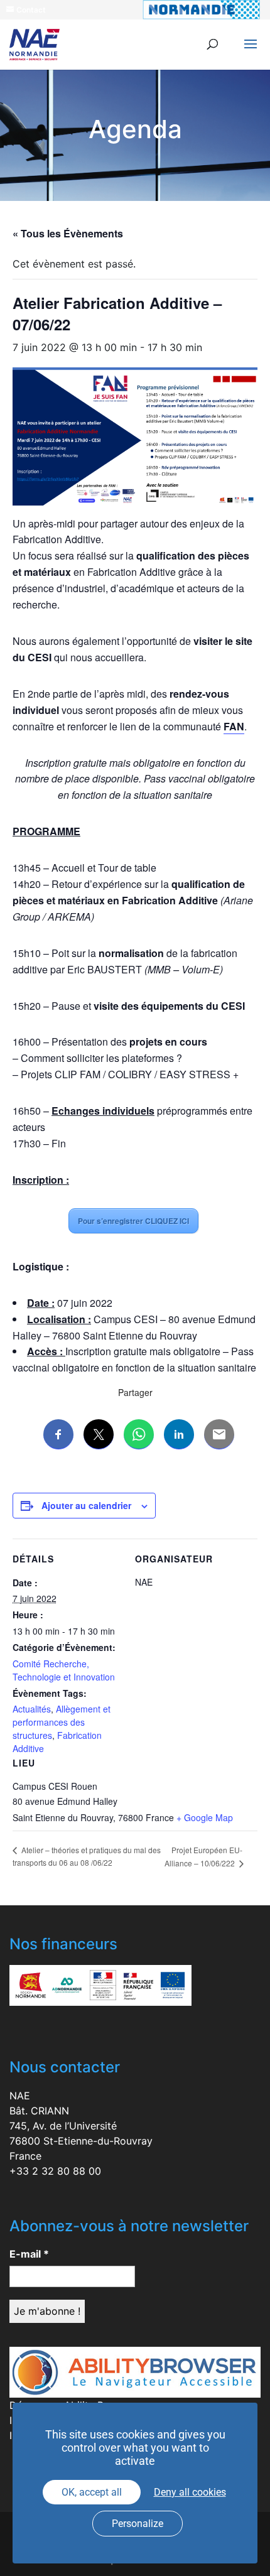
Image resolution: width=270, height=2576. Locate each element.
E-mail (29, 2254)
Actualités (32, 1709)
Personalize (138, 2524)
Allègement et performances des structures (62, 1722)
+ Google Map (205, 1817)
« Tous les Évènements (68, 233)
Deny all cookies (190, 2492)
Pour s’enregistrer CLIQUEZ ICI (133, 1221)
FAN (234, 726)
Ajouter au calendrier (86, 1505)
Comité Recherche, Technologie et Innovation (64, 1670)
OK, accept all (92, 2492)
